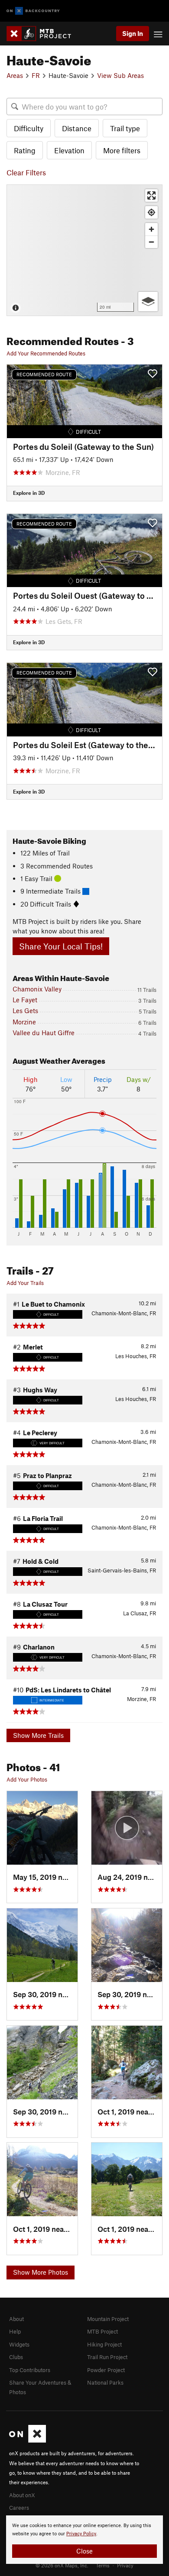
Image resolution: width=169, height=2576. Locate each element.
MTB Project (102, 2331)
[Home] (43, 34)
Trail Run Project (107, 2357)
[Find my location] (151, 212)
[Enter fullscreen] (151, 195)
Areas (15, 75)
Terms (103, 2565)
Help (15, 2331)
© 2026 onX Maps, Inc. (62, 2565)
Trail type (125, 128)
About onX (22, 2495)
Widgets (19, 2344)
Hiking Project (104, 2344)
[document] (84, 2540)
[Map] (84, 250)
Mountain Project (108, 2319)
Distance (77, 128)
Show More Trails (38, 1735)
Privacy (125, 2565)
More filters (122, 150)
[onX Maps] (28, 2440)
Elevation (69, 150)
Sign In (133, 33)
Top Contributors (30, 2370)
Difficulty (29, 128)
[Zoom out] (151, 242)
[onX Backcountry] (33, 11)
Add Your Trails (25, 1283)
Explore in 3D (29, 493)
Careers (19, 2508)
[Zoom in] (151, 229)
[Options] (148, 302)
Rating (25, 150)
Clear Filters (26, 172)
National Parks (105, 2382)
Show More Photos (41, 2272)
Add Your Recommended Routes (46, 353)
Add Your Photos (27, 1779)
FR (36, 75)
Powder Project (106, 2370)
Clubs (16, 2357)
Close (84, 2551)
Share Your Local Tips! (61, 946)
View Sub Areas (120, 75)
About (16, 2319)
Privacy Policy (81, 2534)
